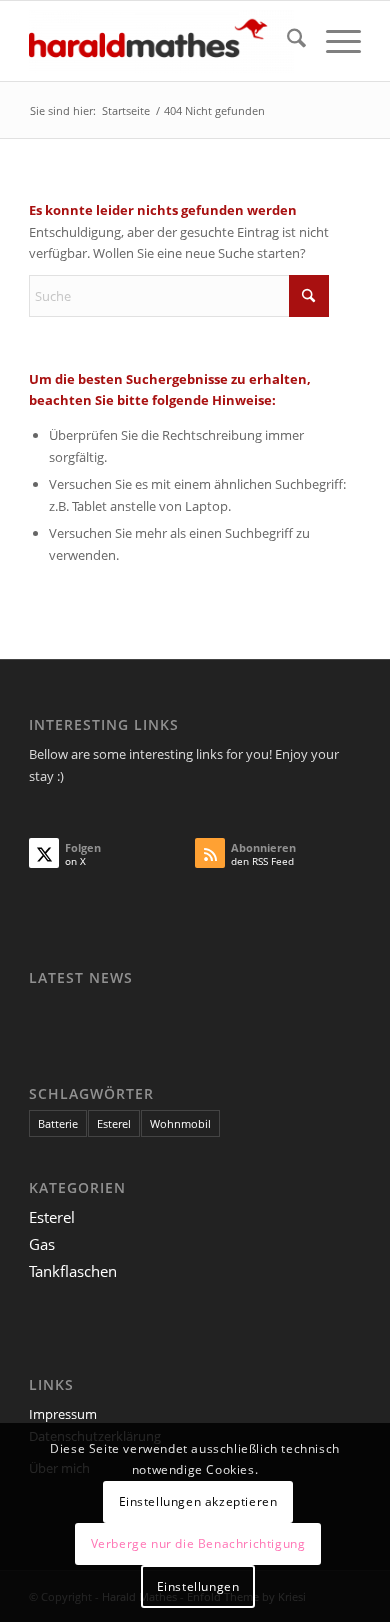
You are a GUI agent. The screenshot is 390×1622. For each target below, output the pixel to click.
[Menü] (333, 41)
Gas (42, 1244)
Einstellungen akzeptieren (198, 1501)
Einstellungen (198, 1586)
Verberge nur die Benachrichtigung (198, 1543)
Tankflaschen (73, 1271)
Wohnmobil (180, 1123)
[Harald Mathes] (161, 41)
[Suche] (286, 41)
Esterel (114, 1123)
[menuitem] (286, 41)
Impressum (63, 1414)
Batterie (58, 1123)
